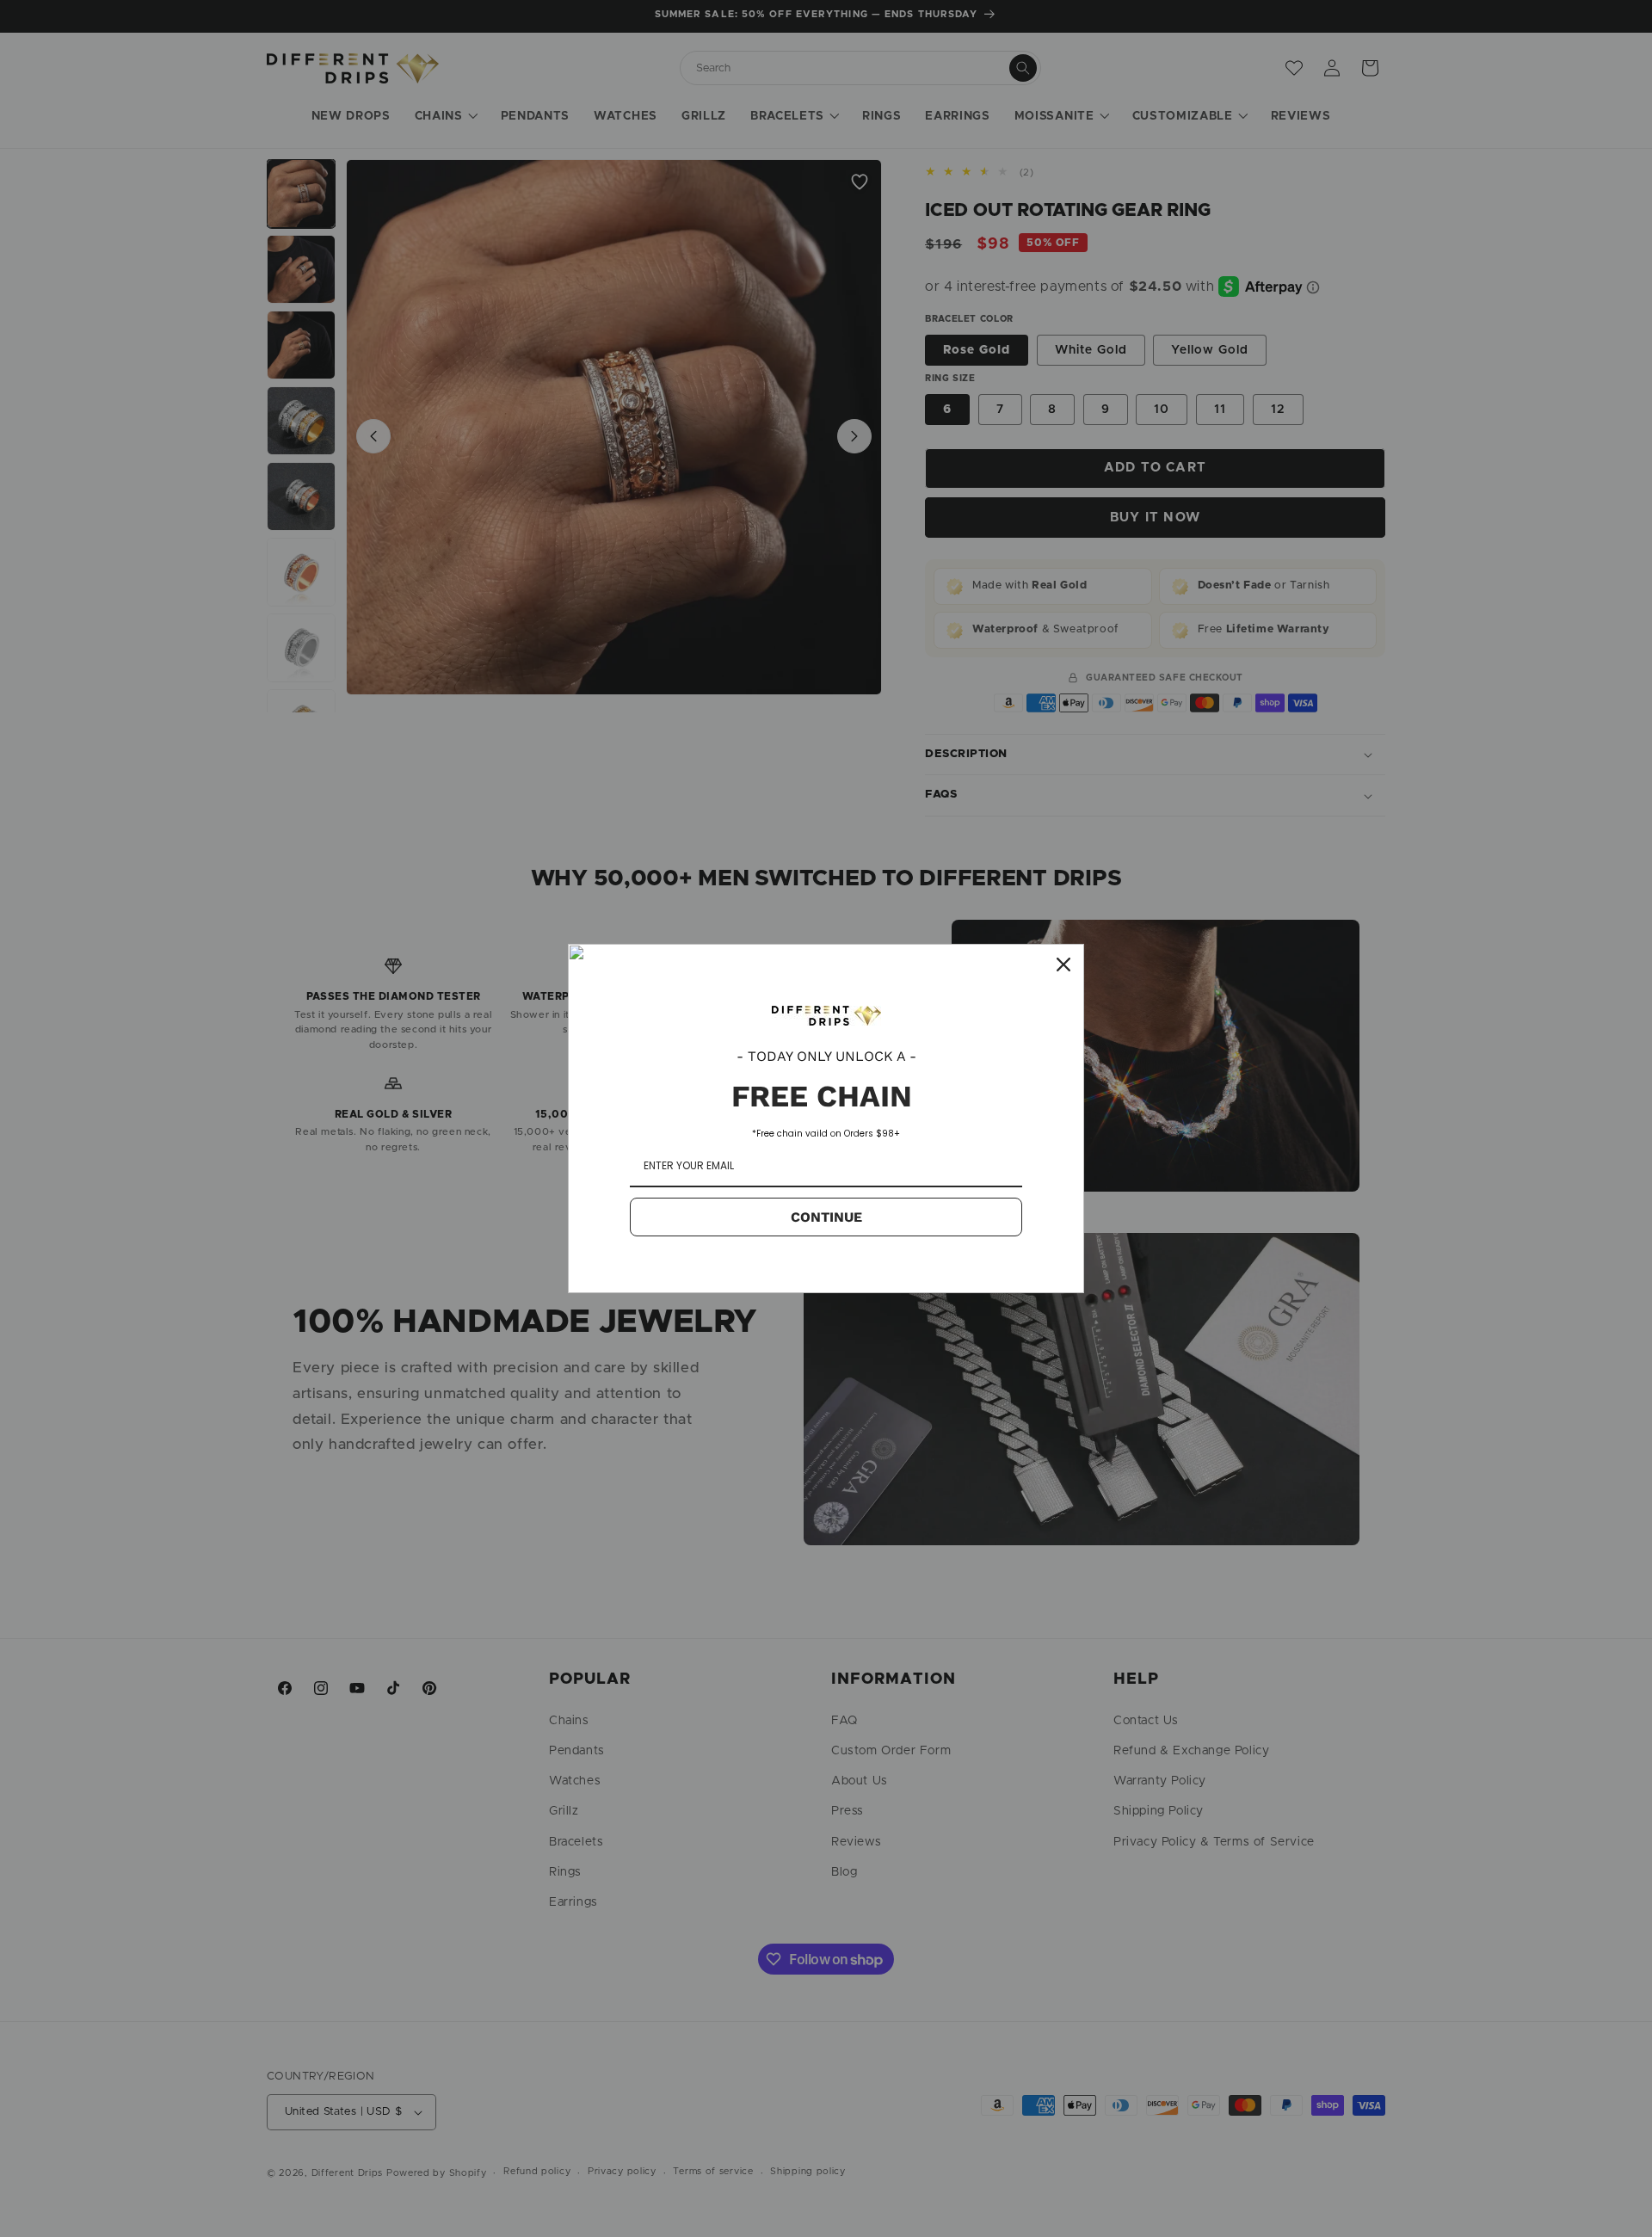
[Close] (1063, 964)
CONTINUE (826, 1217)
